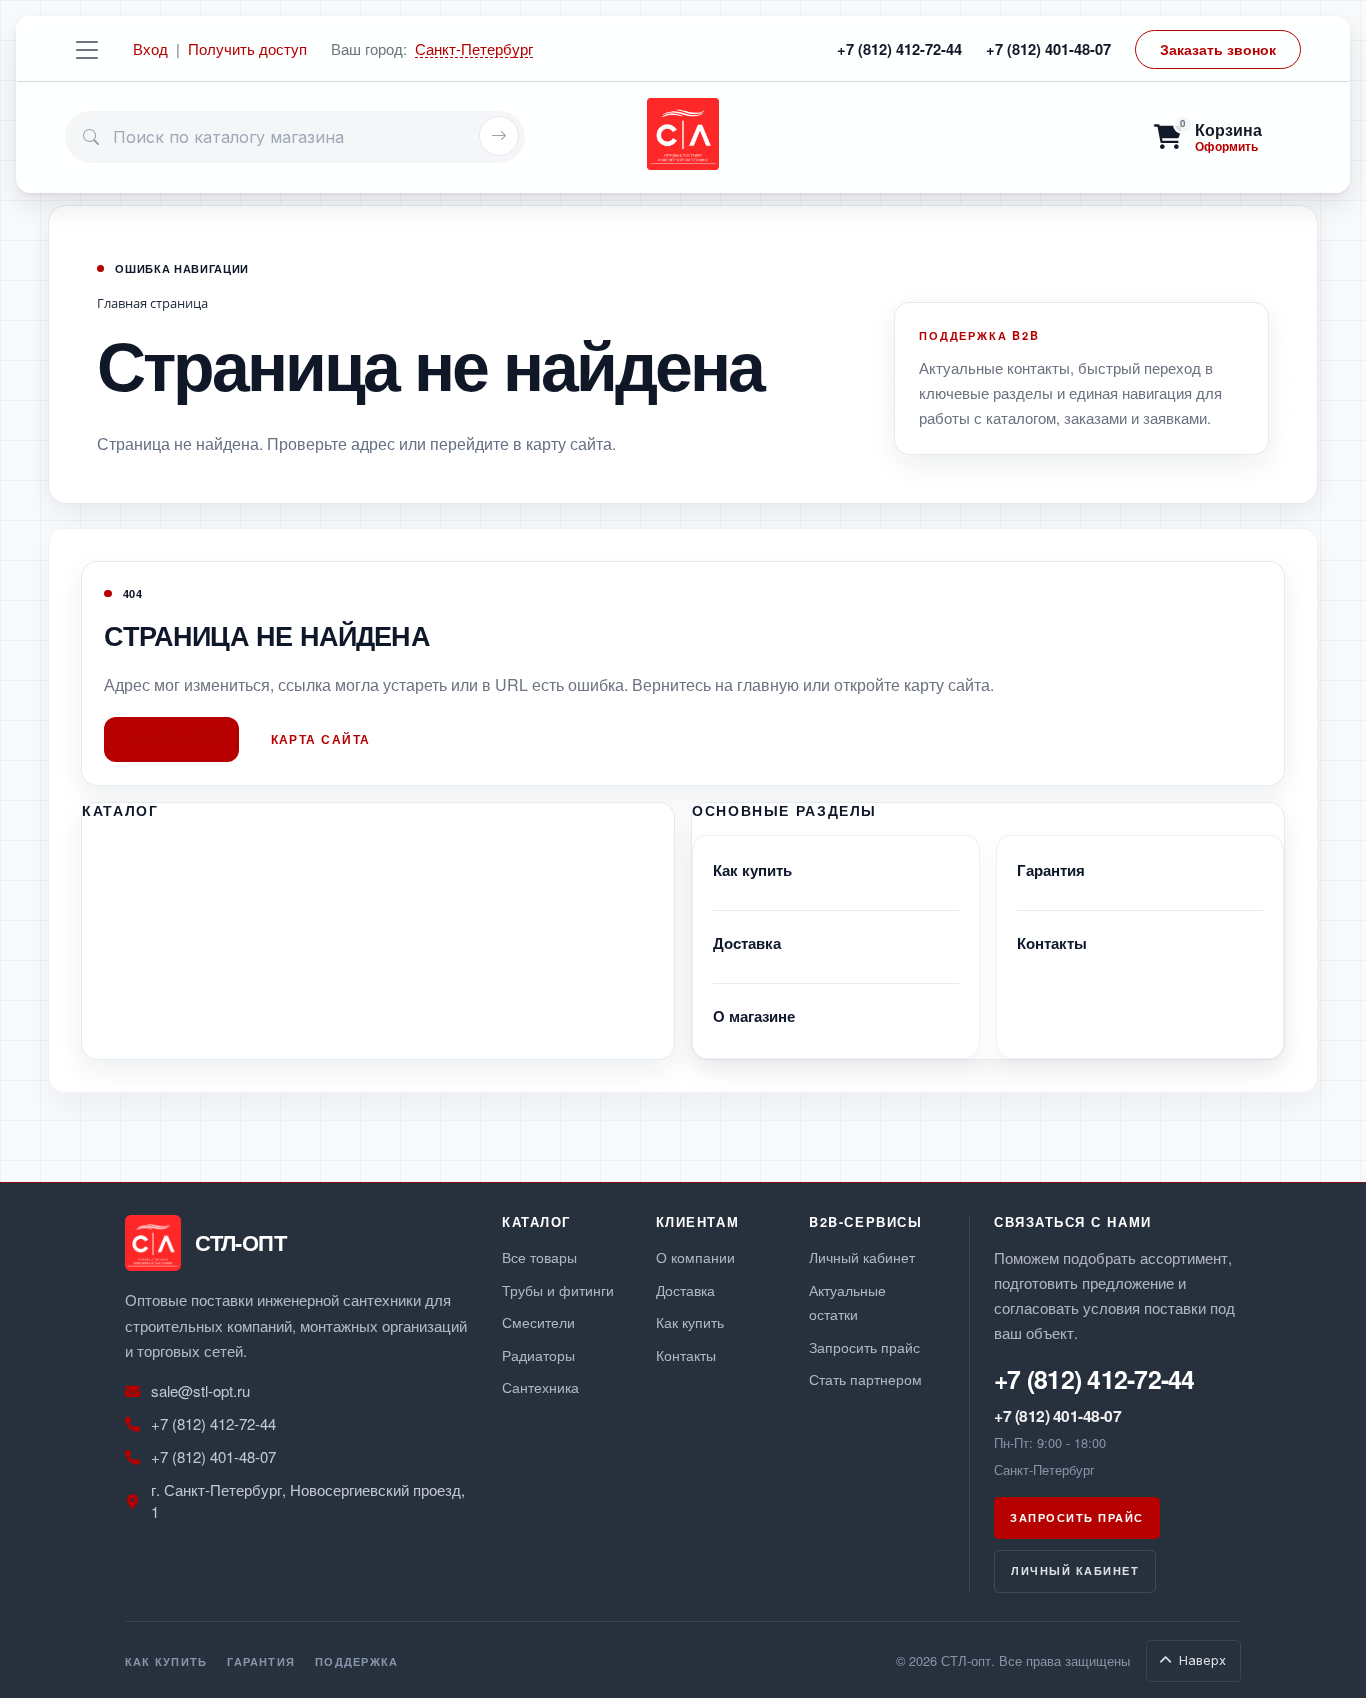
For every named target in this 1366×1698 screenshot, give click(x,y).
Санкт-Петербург (474, 49)
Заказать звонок (1218, 49)
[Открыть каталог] (87, 49)
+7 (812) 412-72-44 (899, 49)
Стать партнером (865, 1378)
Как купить (752, 870)
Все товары (539, 1256)
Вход (150, 48)
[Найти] (499, 136)
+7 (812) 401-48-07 (1048, 49)
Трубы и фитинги (558, 1289)
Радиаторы (538, 1354)
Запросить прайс (864, 1346)
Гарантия (1051, 870)
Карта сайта (321, 739)
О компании (695, 1256)
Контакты (1052, 943)
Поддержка (356, 1661)
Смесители (538, 1321)
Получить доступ (247, 48)
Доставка (747, 943)
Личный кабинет (862, 1256)
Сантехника (540, 1386)
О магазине (754, 1016)
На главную (172, 739)
